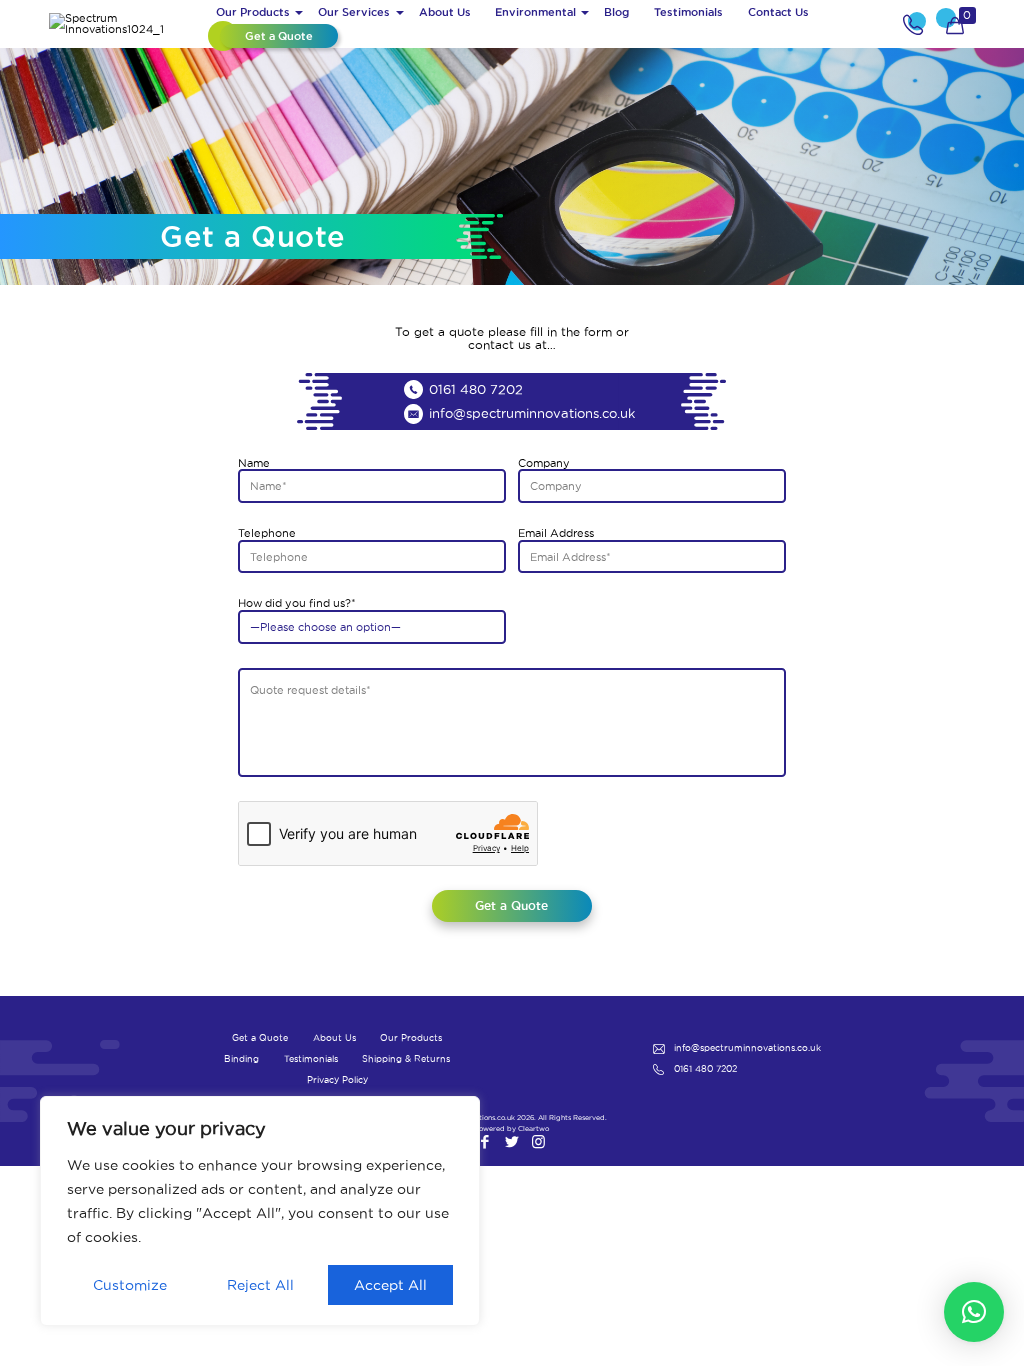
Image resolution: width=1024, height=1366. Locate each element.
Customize (130, 1285)
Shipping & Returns (406, 1059)
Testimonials (311, 1059)
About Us (334, 1038)
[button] (974, 1312)
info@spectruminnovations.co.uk (532, 413)
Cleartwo (533, 1128)
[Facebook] (484, 1141)
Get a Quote (260, 1038)
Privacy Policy (337, 1080)
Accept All (390, 1285)
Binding (241, 1059)
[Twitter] (511, 1141)
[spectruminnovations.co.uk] (126, 23)
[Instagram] (538, 1141)
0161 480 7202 (476, 389)
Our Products (411, 1038)
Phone (915, 24)
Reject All (260, 1285)
